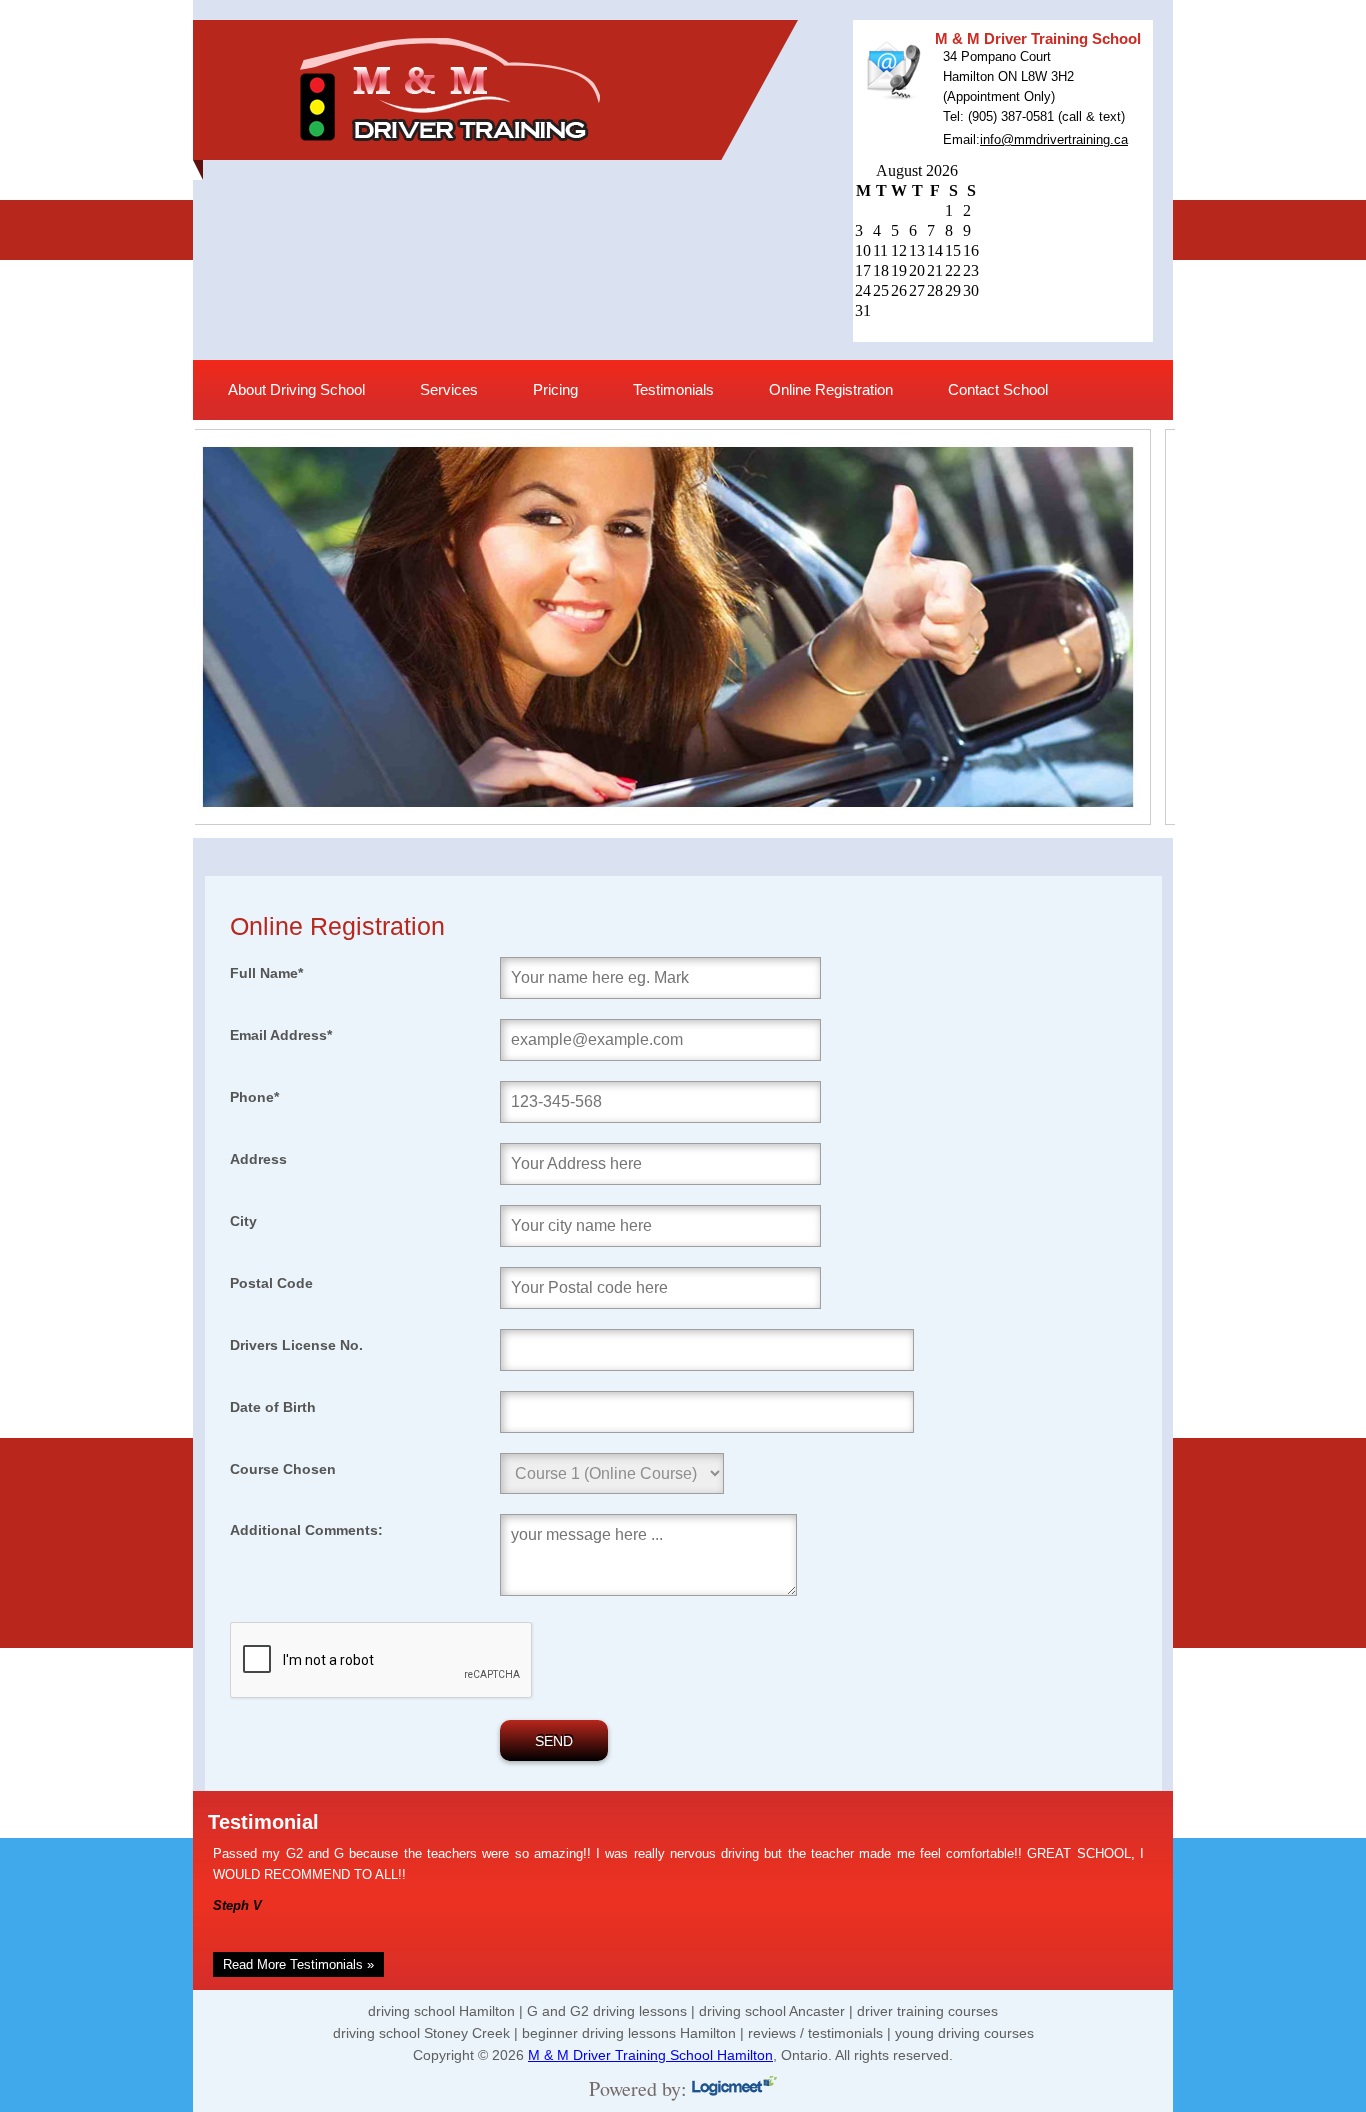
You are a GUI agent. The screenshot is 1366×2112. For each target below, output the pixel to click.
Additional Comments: (306, 1530)
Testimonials (673, 389)
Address (258, 1159)
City (243, 1221)
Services (449, 389)
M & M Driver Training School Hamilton (650, 2055)
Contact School (998, 389)
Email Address (281, 1035)
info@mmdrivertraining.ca (1054, 139)
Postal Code (271, 1283)
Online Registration (831, 389)
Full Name (266, 973)
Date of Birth (273, 1407)
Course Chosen (283, 1469)
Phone (254, 1097)
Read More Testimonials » (298, 1964)
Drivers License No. (296, 1345)
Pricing (555, 389)
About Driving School (296, 389)
